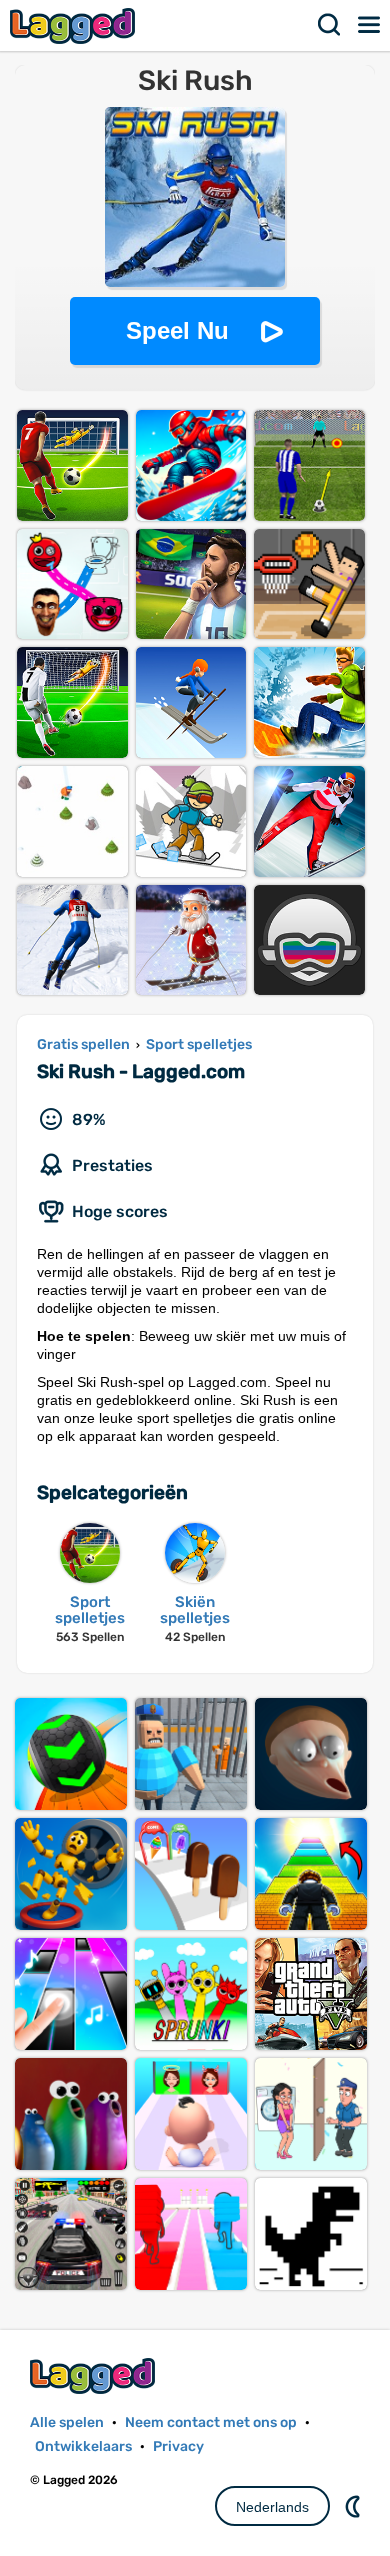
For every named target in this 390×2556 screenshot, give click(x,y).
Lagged (75, 25)
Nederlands (272, 2507)
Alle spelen (67, 2422)
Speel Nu (177, 330)
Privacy (178, 2446)
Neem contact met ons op (211, 2422)
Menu (370, 25)
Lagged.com (95, 2375)
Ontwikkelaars (83, 2446)
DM (355, 2506)
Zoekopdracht (330, 25)
